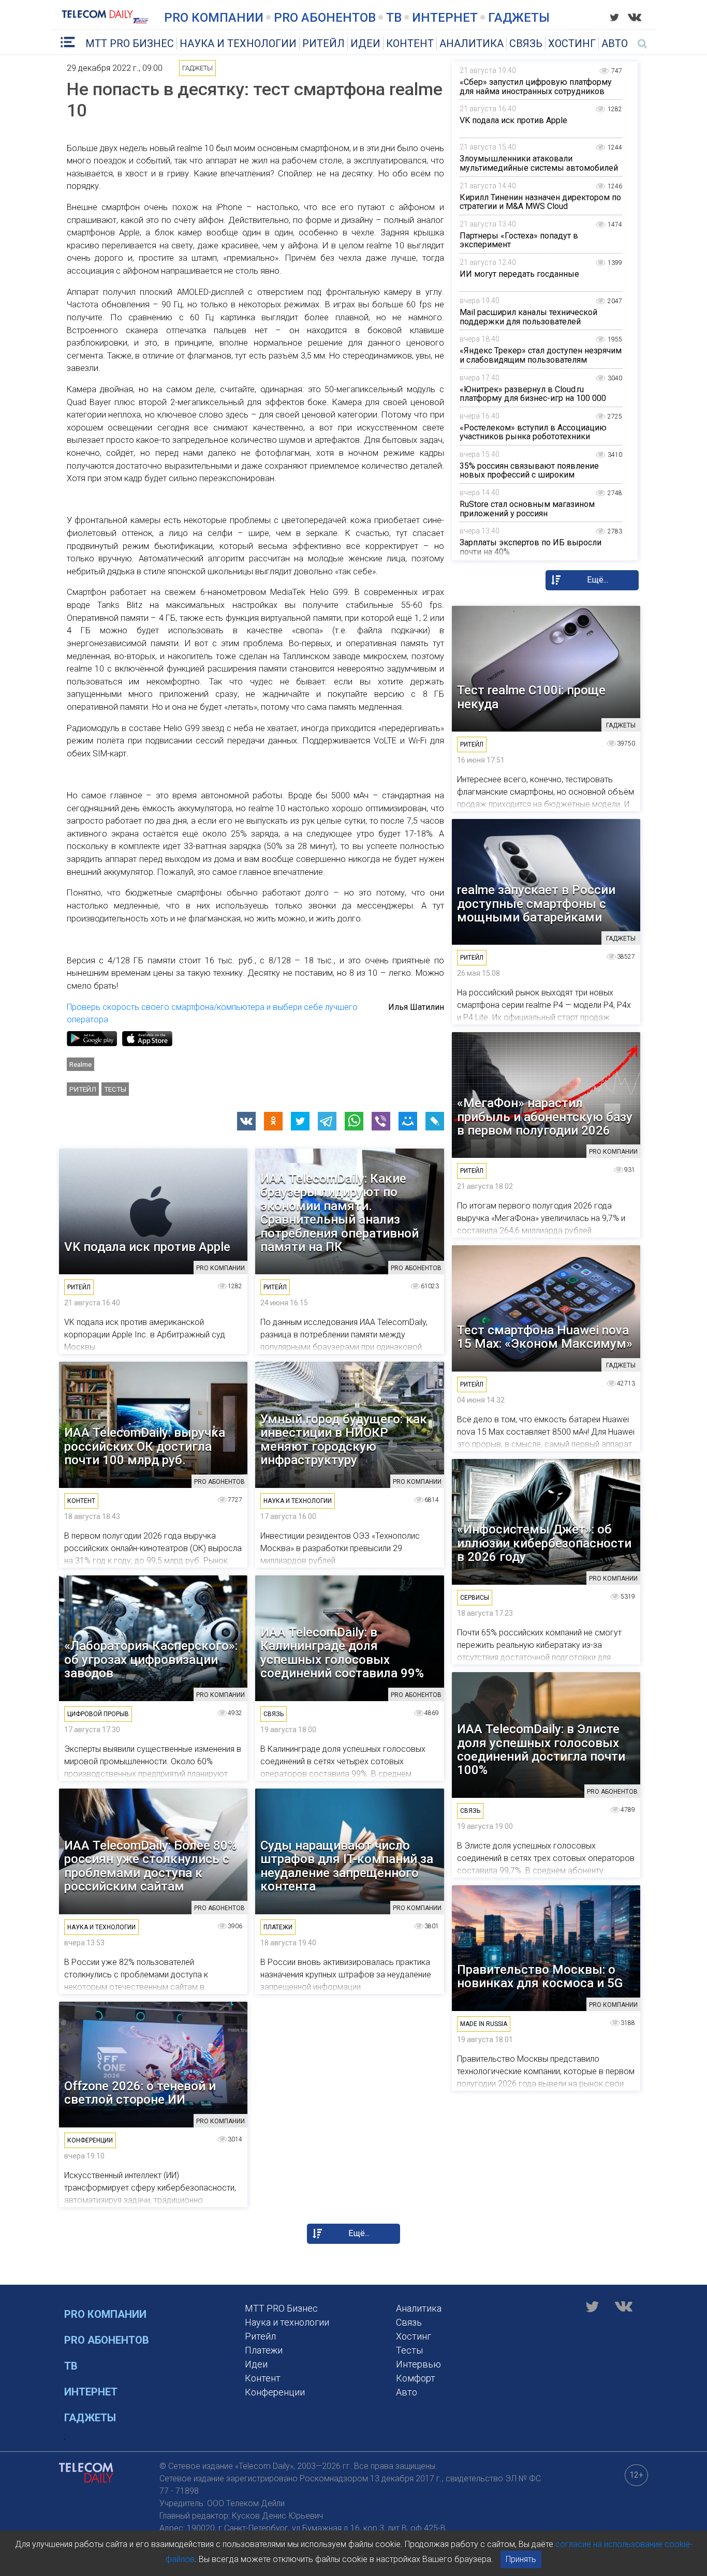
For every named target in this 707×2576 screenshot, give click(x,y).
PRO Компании (214, 18)
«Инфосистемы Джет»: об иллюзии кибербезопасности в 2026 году (544, 1543)
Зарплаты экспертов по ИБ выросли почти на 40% (531, 547)
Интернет (445, 18)
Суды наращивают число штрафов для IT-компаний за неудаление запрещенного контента (347, 1866)
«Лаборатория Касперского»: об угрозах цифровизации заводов (151, 1659)
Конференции (275, 2392)
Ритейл (323, 43)
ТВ (394, 18)
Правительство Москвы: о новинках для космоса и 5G (540, 1977)
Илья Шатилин (416, 1007)
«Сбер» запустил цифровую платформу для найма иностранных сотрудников (536, 87)
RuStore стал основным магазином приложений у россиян (527, 509)
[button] (246, 1121)
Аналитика (472, 43)
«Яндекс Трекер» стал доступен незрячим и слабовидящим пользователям (541, 355)
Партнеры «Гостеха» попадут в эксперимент (519, 240)
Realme (80, 1064)
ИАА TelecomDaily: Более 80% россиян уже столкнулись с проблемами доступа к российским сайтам (150, 1866)
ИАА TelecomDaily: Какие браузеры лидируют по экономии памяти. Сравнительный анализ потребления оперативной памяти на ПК (340, 1213)
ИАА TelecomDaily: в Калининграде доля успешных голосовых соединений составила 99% (342, 1653)
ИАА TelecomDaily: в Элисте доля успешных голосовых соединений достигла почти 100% (541, 1750)
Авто (615, 43)
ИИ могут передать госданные (519, 274)
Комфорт (416, 2378)
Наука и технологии (238, 43)
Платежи (264, 2350)
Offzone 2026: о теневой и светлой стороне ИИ (140, 2093)
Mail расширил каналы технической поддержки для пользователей (528, 317)
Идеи (365, 43)
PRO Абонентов (325, 18)
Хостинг (572, 43)
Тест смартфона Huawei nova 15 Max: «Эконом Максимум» (545, 1337)
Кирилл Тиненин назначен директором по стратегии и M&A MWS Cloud (540, 202)
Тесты (115, 1089)
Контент (410, 43)
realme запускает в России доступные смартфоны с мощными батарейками (536, 904)
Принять (521, 2559)
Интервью (418, 2364)
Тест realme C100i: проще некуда (531, 697)
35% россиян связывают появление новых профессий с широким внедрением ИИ (529, 475)
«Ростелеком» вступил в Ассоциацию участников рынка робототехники (533, 432)
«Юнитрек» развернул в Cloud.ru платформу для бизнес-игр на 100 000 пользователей (533, 398)
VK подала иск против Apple (513, 120)
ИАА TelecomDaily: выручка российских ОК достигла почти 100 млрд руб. (145, 1446)
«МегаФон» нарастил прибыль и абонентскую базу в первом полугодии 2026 (545, 1117)
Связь (526, 43)
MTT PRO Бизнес (130, 43)
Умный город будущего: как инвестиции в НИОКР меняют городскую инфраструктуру (344, 1440)
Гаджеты (519, 18)
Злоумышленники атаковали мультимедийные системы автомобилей (539, 163)
